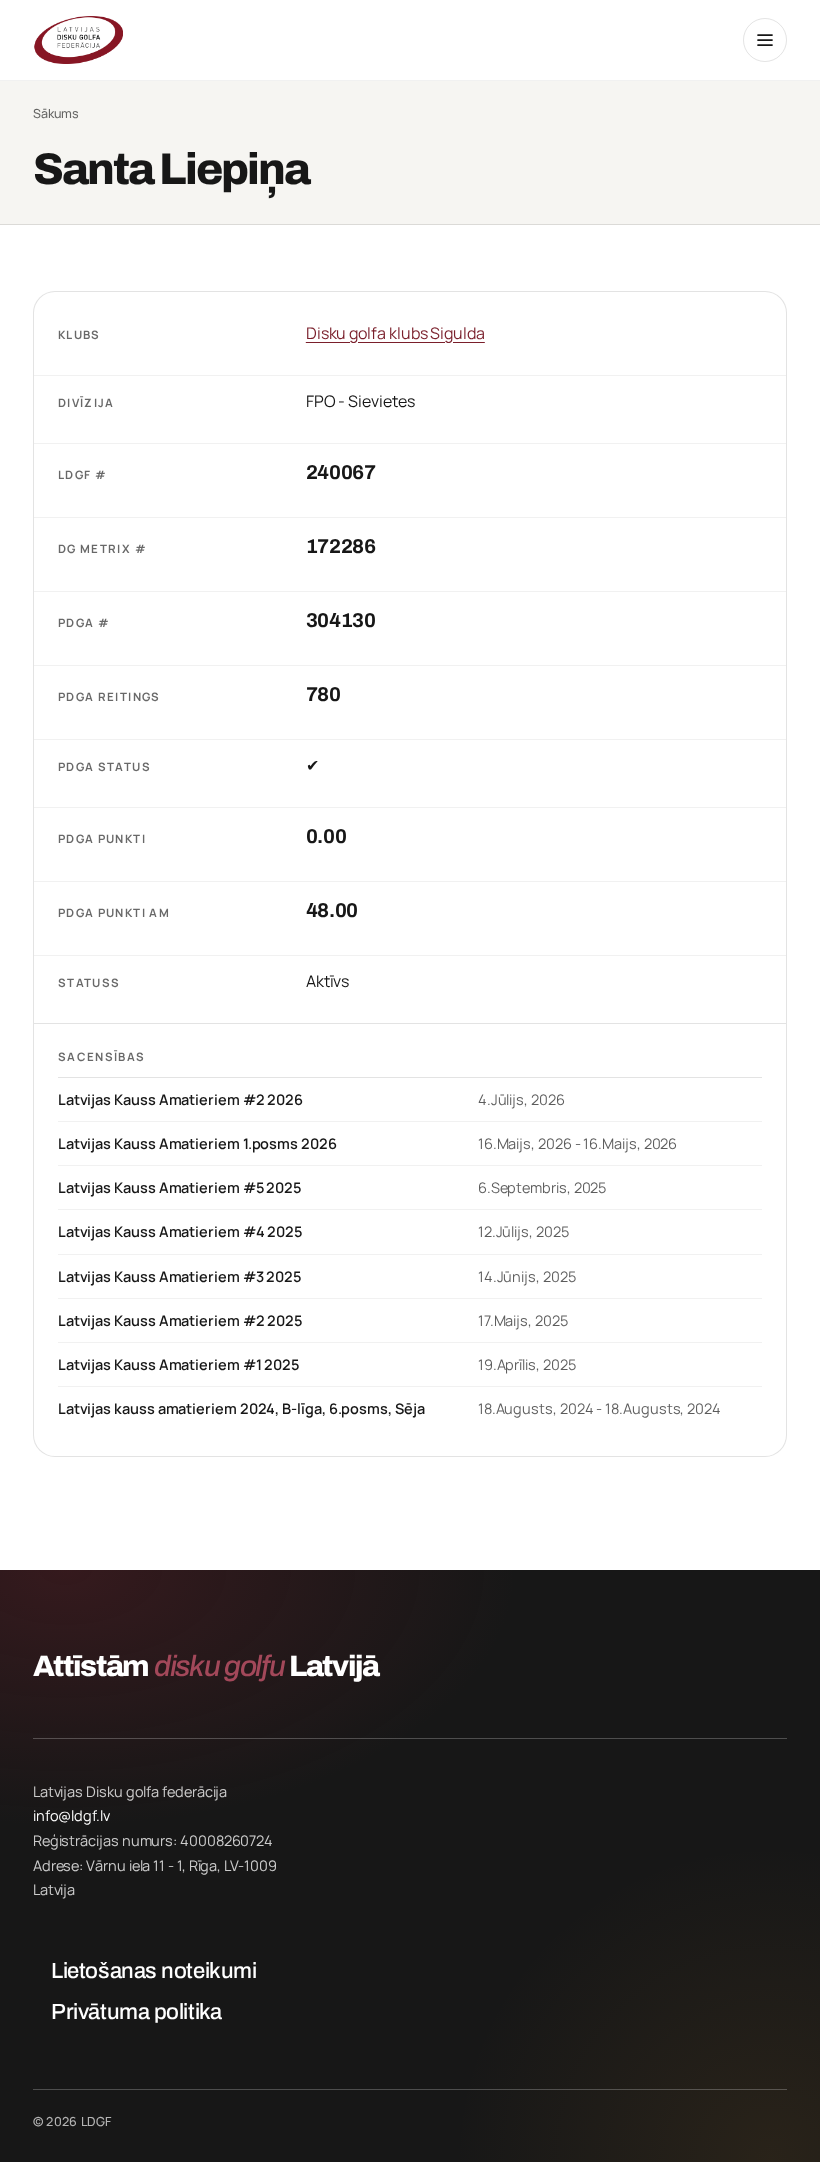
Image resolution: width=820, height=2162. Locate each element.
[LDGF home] (78, 40)
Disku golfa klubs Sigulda (395, 333)
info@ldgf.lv (71, 1815)
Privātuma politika (136, 2012)
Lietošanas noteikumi (153, 1971)
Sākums (56, 114)
